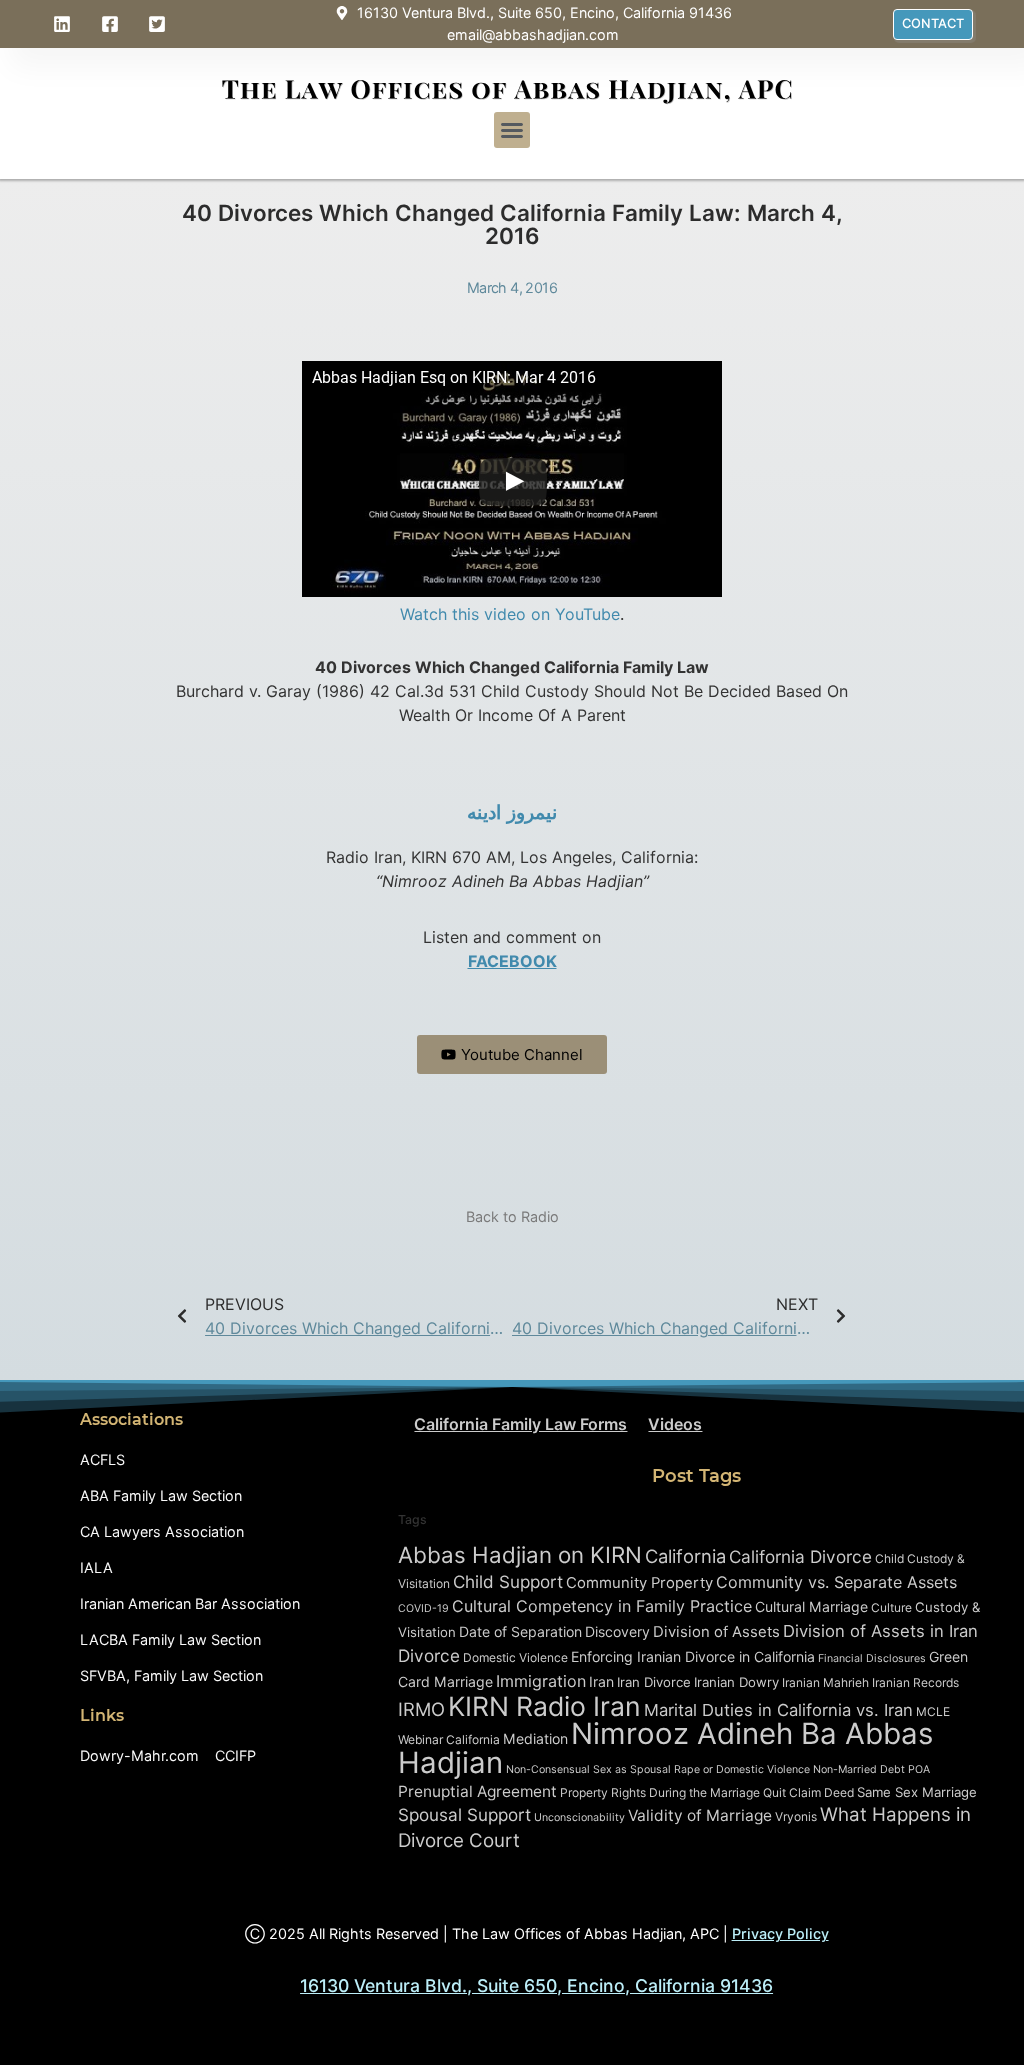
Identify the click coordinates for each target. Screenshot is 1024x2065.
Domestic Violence (515, 1657)
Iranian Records (915, 1682)
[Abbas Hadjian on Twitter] (160, 24)
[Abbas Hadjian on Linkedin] (65, 24)
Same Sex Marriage (917, 1792)
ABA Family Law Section (161, 1495)
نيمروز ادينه (512, 812)
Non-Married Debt (859, 1769)
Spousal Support (464, 1814)
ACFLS (102, 1459)
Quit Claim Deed (808, 1792)
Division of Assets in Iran (880, 1631)
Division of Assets (716, 1632)
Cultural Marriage (811, 1606)
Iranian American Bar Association (190, 1603)
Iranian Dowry (736, 1682)
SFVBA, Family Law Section (171, 1675)
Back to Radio (512, 1216)
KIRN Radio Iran (544, 1706)
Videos (675, 1424)
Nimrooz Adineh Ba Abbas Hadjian (665, 1747)
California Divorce (800, 1556)
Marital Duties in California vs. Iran (778, 1710)
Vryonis (796, 1816)
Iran (601, 1681)
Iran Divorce (654, 1682)
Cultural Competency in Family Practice (602, 1606)
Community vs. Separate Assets (836, 1582)
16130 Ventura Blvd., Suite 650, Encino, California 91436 (536, 1985)
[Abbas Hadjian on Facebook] (113, 24)
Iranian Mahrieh (825, 1682)
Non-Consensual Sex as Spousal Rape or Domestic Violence (658, 1769)
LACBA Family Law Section (170, 1639)
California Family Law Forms (520, 1424)
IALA (96, 1567)
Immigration (541, 1681)
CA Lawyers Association (162, 1531)
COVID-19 (423, 1608)
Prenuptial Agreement (477, 1791)
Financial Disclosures (872, 1658)
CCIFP (235, 1755)
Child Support (508, 1581)
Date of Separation (520, 1631)
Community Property (639, 1583)
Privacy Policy (780, 1933)
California (685, 1556)
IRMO (421, 1709)
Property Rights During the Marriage (660, 1792)
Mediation (535, 1738)
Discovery (617, 1631)
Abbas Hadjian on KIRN (520, 1554)
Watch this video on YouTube (510, 614)
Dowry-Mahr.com (139, 1755)
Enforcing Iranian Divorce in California (693, 1656)
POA (919, 1769)
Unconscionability (579, 1817)
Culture (891, 1607)
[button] (512, 130)
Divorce (429, 1655)
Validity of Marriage (700, 1815)
